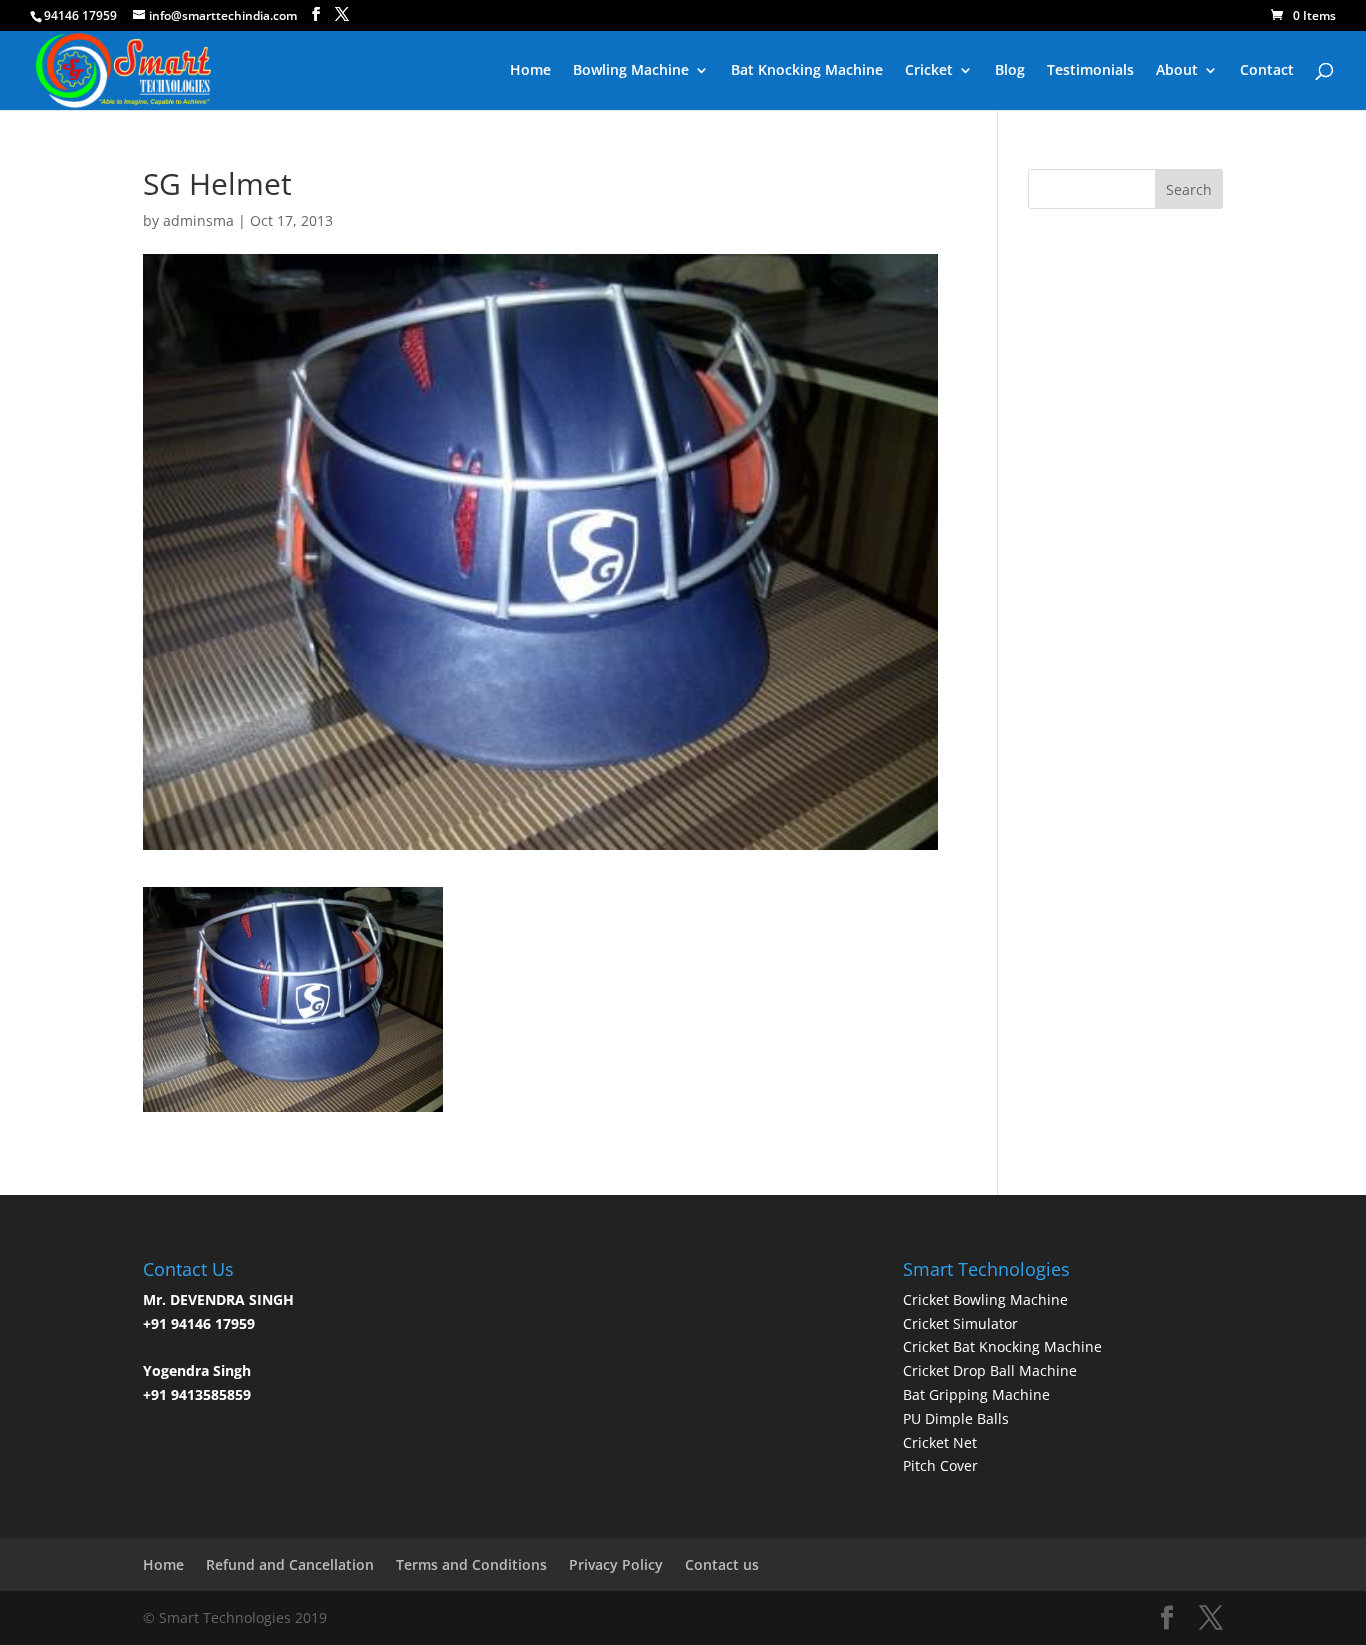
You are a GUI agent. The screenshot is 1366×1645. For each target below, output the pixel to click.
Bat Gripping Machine (976, 1394)
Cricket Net (940, 1442)
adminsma (198, 220)
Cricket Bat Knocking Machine (1002, 1346)
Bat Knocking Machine (807, 71)
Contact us (722, 1564)
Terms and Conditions (471, 1564)
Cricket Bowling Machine (985, 1299)
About (1177, 71)
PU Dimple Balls (956, 1418)
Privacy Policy (616, 1564)
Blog (1010, 71)
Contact (1267, 71)
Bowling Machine (631, 71)
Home (530, 71)
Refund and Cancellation (290, 1564)
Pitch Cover (940, 1465)
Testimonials (1090, 71)
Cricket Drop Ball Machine (990, 1370)
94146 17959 (80, 15)
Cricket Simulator (960, 1323)
